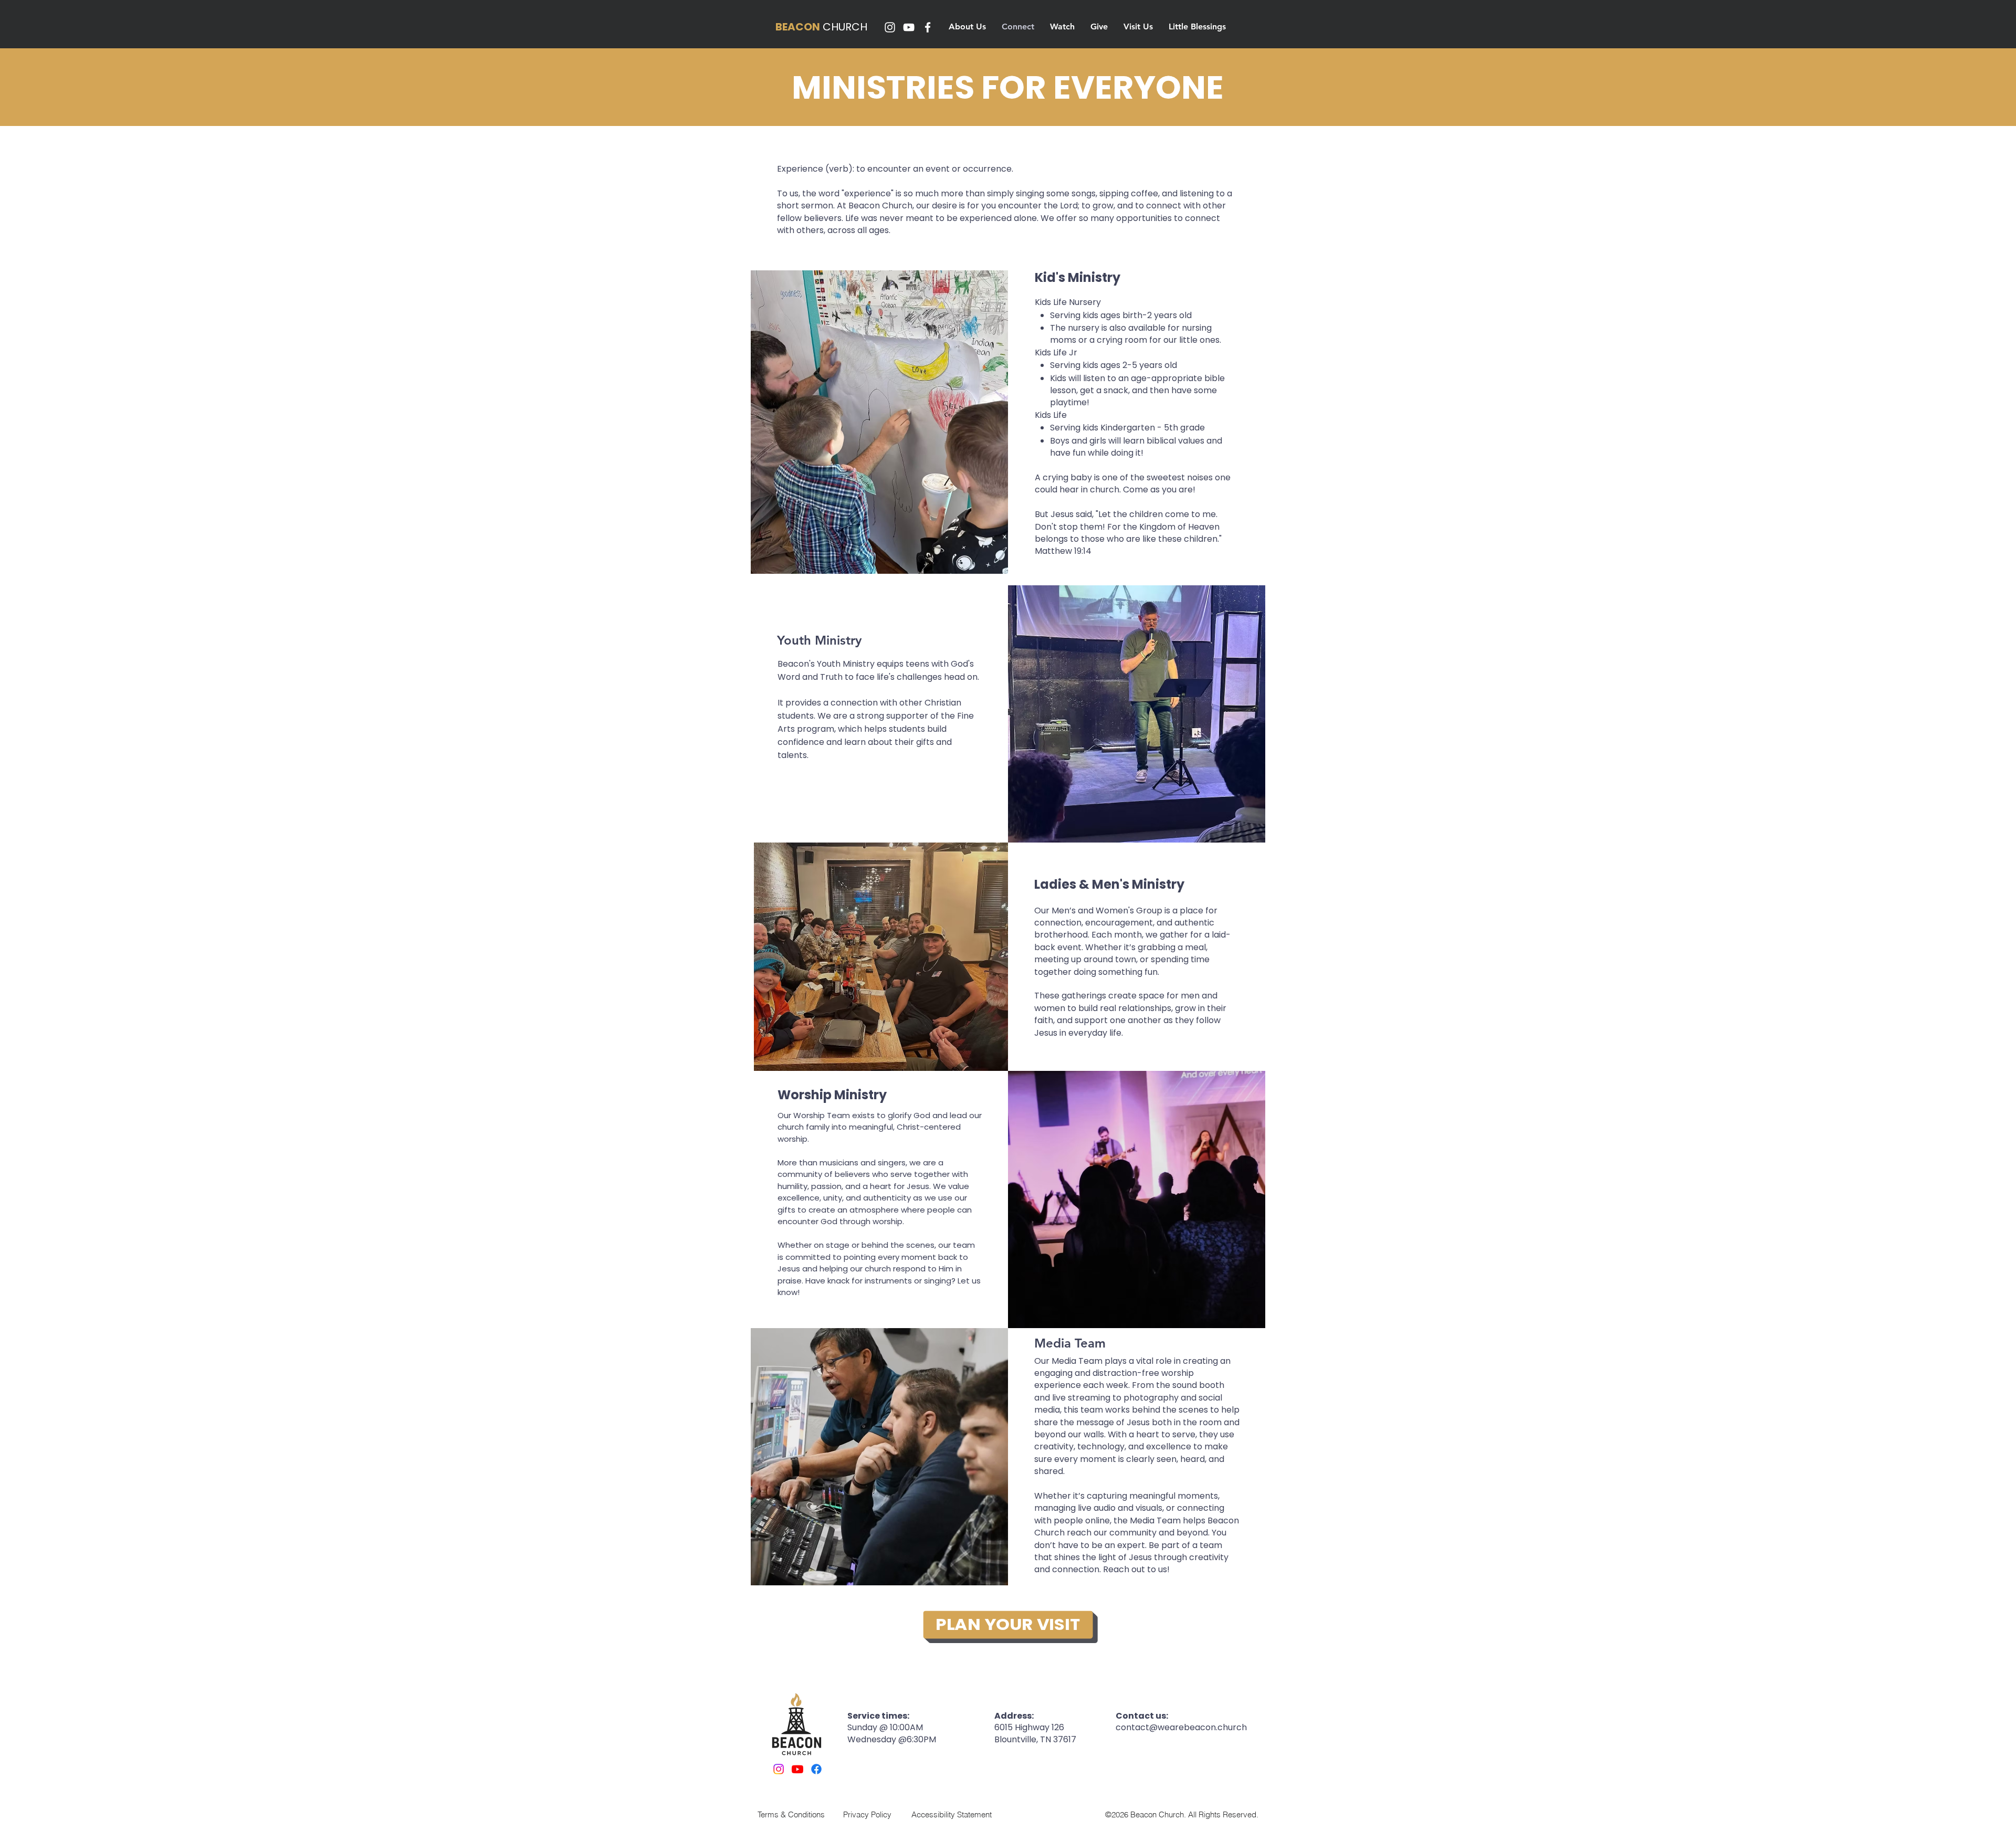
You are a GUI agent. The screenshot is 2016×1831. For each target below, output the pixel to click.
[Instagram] (779, 1769)
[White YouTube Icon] (909, 27)
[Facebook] (816, 1769)
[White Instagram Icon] (890, 27)
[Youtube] (797, 1769)
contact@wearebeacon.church (1181, 1727)
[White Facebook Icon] (928, 27)
